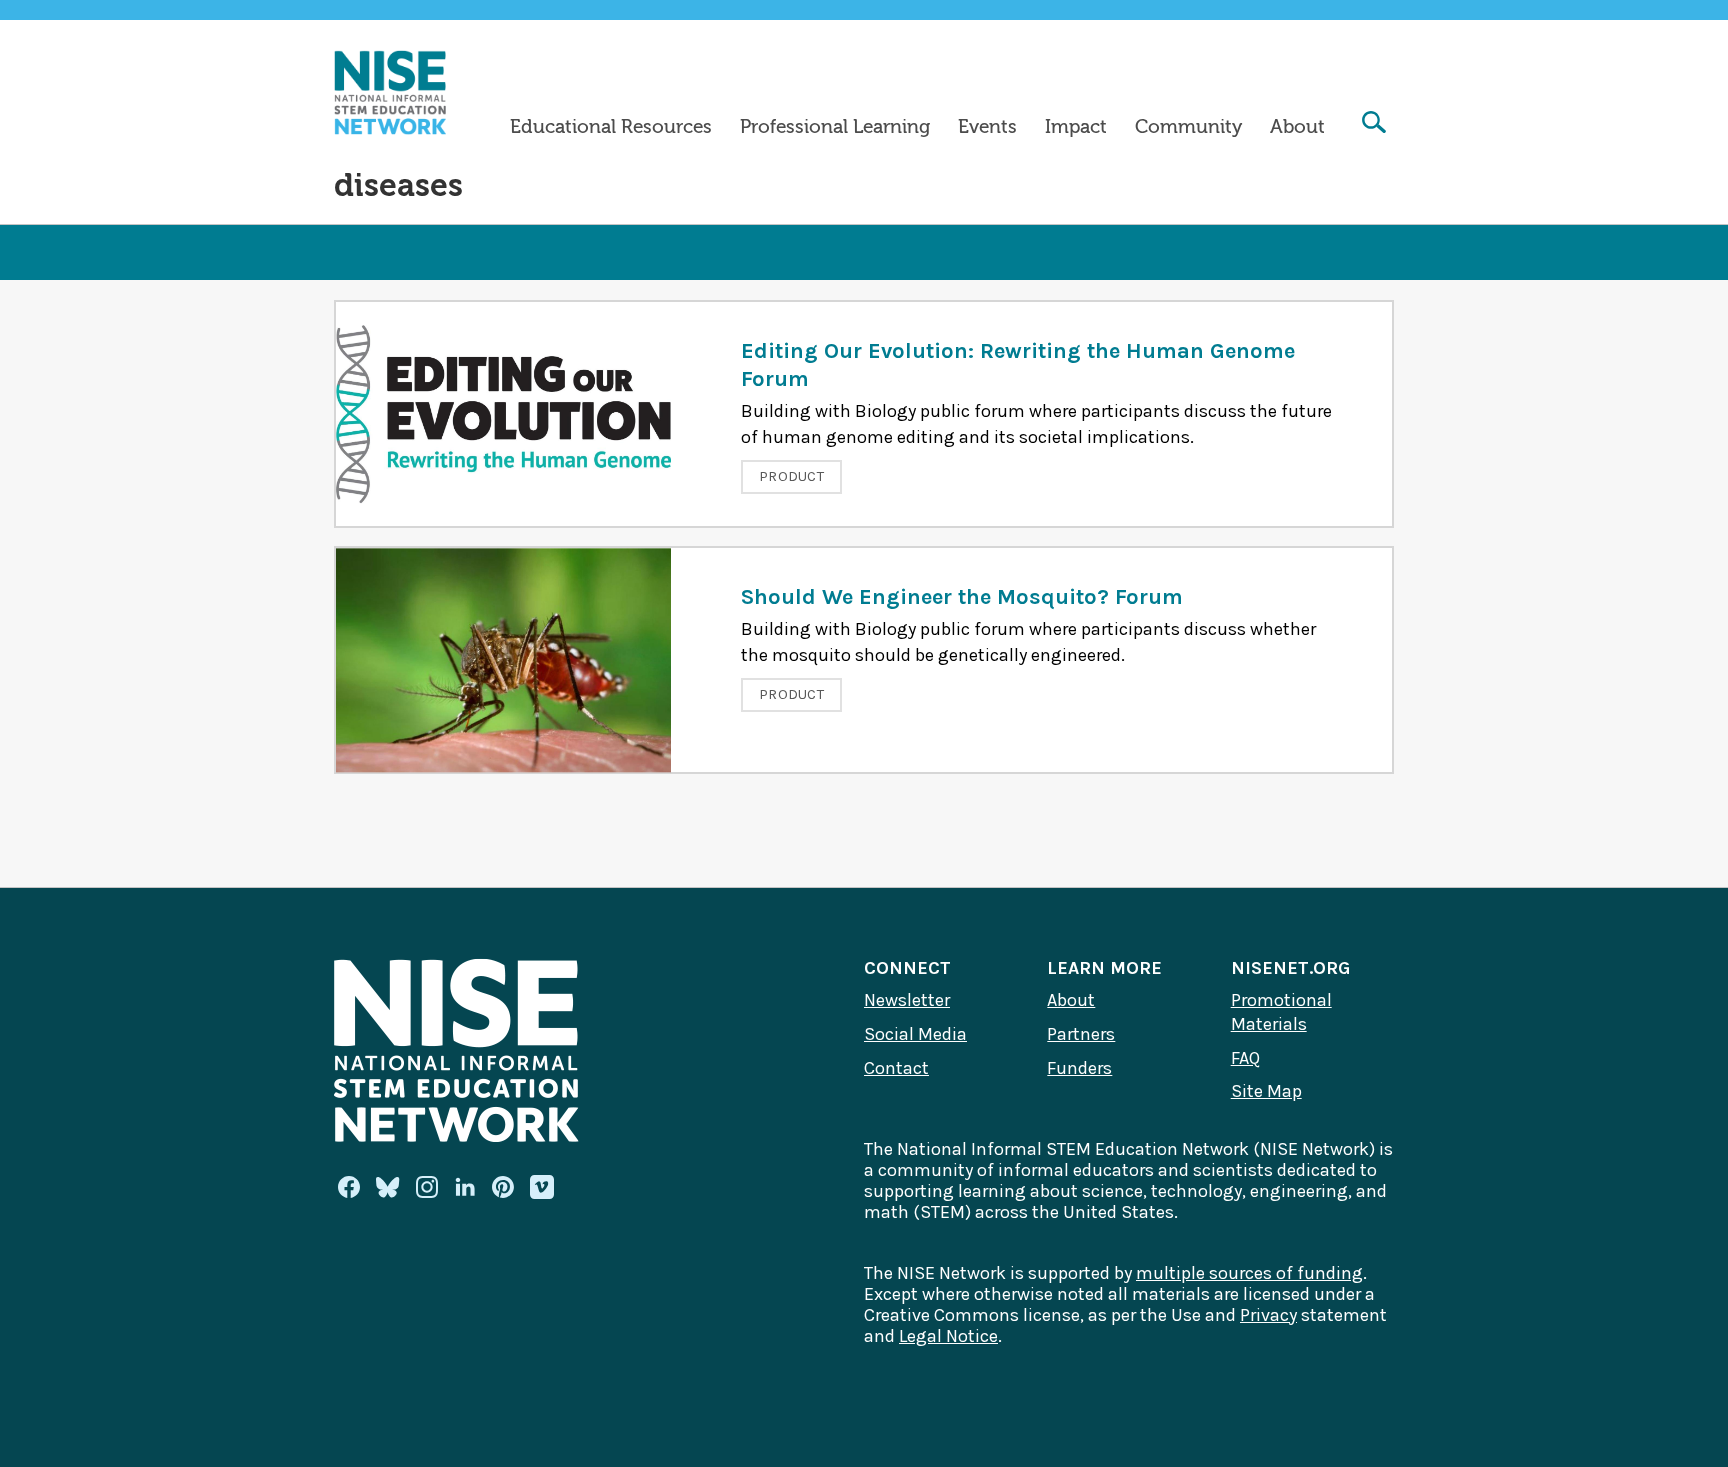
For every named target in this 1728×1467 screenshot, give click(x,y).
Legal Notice (948, 1336)
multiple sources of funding (1249, 1273)
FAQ (1245, 1058)
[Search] (1374, 124)
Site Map (1266, 1091)
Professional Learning (835, 127)
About (1297, 127)
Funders (1079, 1068)
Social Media (915, 1034)
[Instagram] (427, 1187)
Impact (1076, 127)
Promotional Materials (1281, 1012)
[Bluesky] (388, 1187)
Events (987, 127)
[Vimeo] (542, 1188)
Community (1188, 127)
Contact (896, 1068)
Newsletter (907, 1000)
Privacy (1268, 1315)
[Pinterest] (503, 1187)
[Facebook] (349, 1187)
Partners (1081, 1034)
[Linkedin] (465, 1187)
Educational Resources (611, 127)
